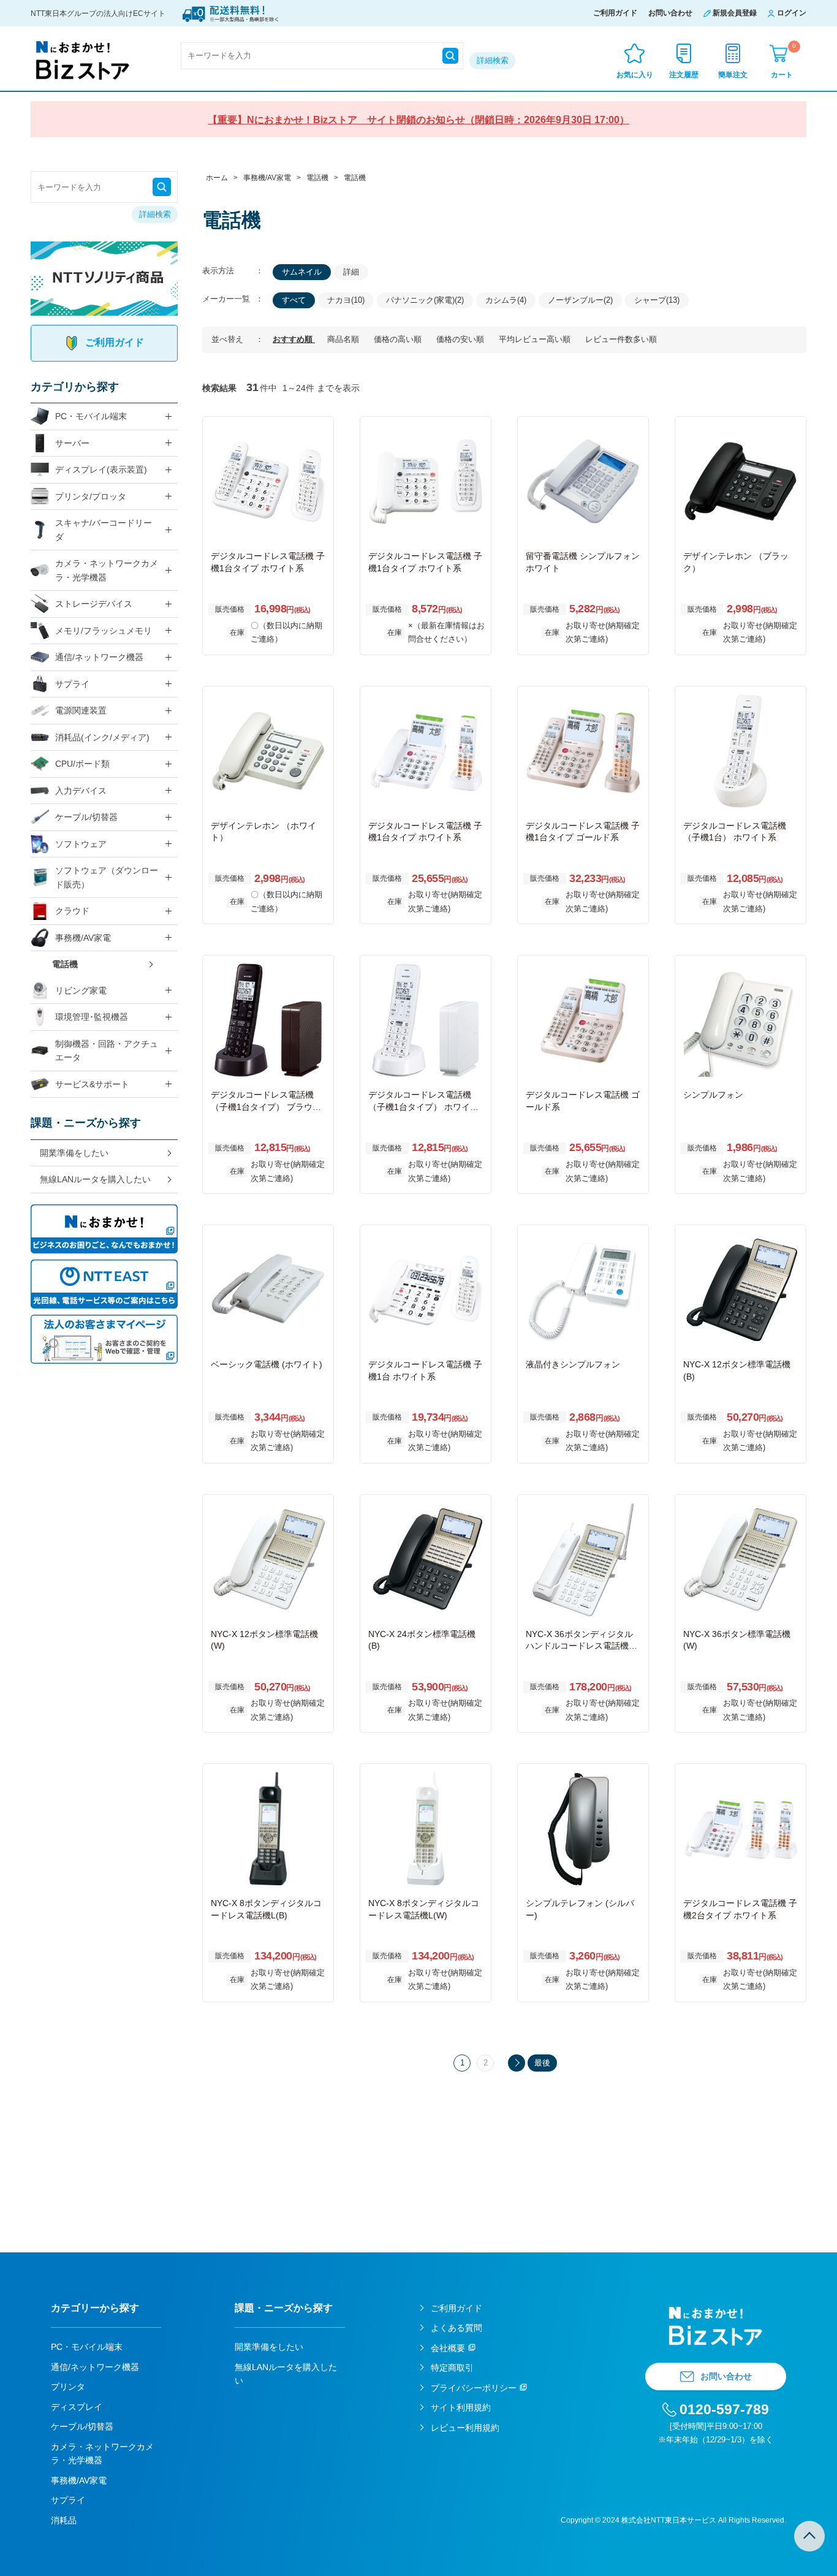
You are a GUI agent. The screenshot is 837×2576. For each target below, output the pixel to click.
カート (783, 60)
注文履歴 (684, 75)
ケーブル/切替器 (86, 817)
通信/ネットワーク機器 (99, 657)
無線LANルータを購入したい (95, 1179)
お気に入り (635, 75)
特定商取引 (452, 2368)
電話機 (65, 964)
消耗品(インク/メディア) (102, 737)
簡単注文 (733, 75)
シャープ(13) (657, 300)
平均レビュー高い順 (536, 339)
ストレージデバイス (94, 604)
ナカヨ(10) (346, 300)
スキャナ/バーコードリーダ (104, 530)
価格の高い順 (399, 339)
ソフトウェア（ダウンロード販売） (107, 877)
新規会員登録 (735, 13)
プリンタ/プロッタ (91, 496)
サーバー (72, 443)
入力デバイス (81, 791)
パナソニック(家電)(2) (425, 300)
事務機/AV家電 (83, 938)
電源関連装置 (81, 710)
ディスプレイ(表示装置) (101, 469)
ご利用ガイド (615, 13)
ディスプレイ (77, 2407)
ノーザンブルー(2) (580, 300)
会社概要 (448, 2348)
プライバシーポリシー (474, 2388)
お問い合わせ (670, 13)
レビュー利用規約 (465, 2428)
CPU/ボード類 (82, 764)
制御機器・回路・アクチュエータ (107, 1051)
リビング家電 (81, 990)
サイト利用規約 (461, 2407)
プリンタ (68, 2387)
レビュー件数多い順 (621, 339)
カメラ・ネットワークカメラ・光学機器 (107, 570)
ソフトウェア (81, 844)
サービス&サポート (92, 1084)
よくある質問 (456, 2328)
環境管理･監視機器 (92, 1017)
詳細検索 (493, 60)
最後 (542, 2063)
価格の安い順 (461, 339)
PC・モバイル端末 (91, 416)
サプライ (72, 684)
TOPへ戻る (809, 2536)
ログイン (792, 13)
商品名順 (344, 339)
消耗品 (64, 2520)
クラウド (72, 911)
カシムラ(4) (506, 300)
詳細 (351, 272)
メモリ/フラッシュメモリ (104, 631)
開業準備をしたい (74, 1153)
